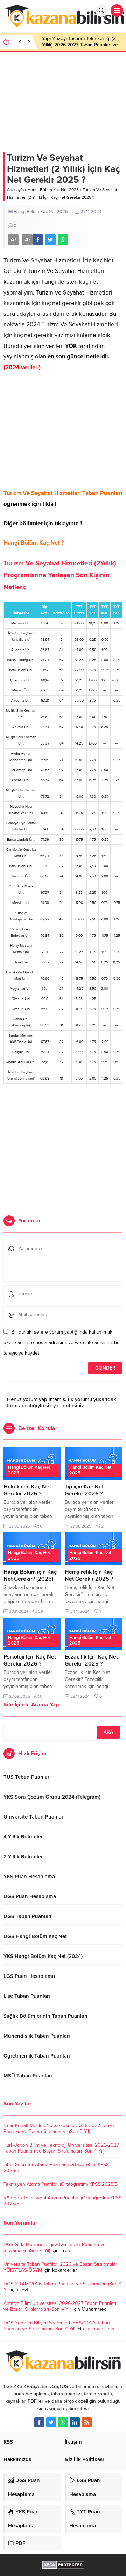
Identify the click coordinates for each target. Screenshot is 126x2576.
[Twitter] (51, 2422)
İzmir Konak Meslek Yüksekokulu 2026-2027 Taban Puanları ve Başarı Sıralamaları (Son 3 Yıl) (59, 2128)
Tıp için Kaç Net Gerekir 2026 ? (84, 1490)
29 (41, 1611)
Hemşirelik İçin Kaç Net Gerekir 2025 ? (89, 1575)
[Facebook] (39, 2422)
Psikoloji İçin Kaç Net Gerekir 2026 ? (30, 1660)
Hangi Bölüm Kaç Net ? (34, 543)
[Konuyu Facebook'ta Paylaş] (38, 240)
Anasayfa (15, 190)
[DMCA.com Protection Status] (63, 2565)
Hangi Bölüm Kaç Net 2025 (53, 190)
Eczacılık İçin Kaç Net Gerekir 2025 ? (91, 1660)
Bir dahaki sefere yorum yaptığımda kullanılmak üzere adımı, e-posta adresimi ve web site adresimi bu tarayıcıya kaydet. (62, 1343)
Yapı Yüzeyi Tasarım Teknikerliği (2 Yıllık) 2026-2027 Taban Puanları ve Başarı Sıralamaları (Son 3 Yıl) (80, 45)
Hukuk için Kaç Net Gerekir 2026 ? (27, 1490)
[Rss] (87, 2422)
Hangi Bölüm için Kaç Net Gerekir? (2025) (30, 1575)
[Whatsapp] (63, 2422)
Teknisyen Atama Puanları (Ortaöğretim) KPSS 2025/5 (61, 2184)
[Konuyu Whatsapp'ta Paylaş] (63, 240)
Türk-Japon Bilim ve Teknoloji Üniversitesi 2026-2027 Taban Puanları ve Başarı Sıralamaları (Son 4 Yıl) (61, 2148)
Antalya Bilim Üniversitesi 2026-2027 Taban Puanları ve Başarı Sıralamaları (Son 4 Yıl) (60, 2306)
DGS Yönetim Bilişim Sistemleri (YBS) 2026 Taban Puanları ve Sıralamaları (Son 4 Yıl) (57, 2326)
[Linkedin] (75, 2422)
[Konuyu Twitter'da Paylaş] (50, 240)
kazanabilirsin (100, 2329)
